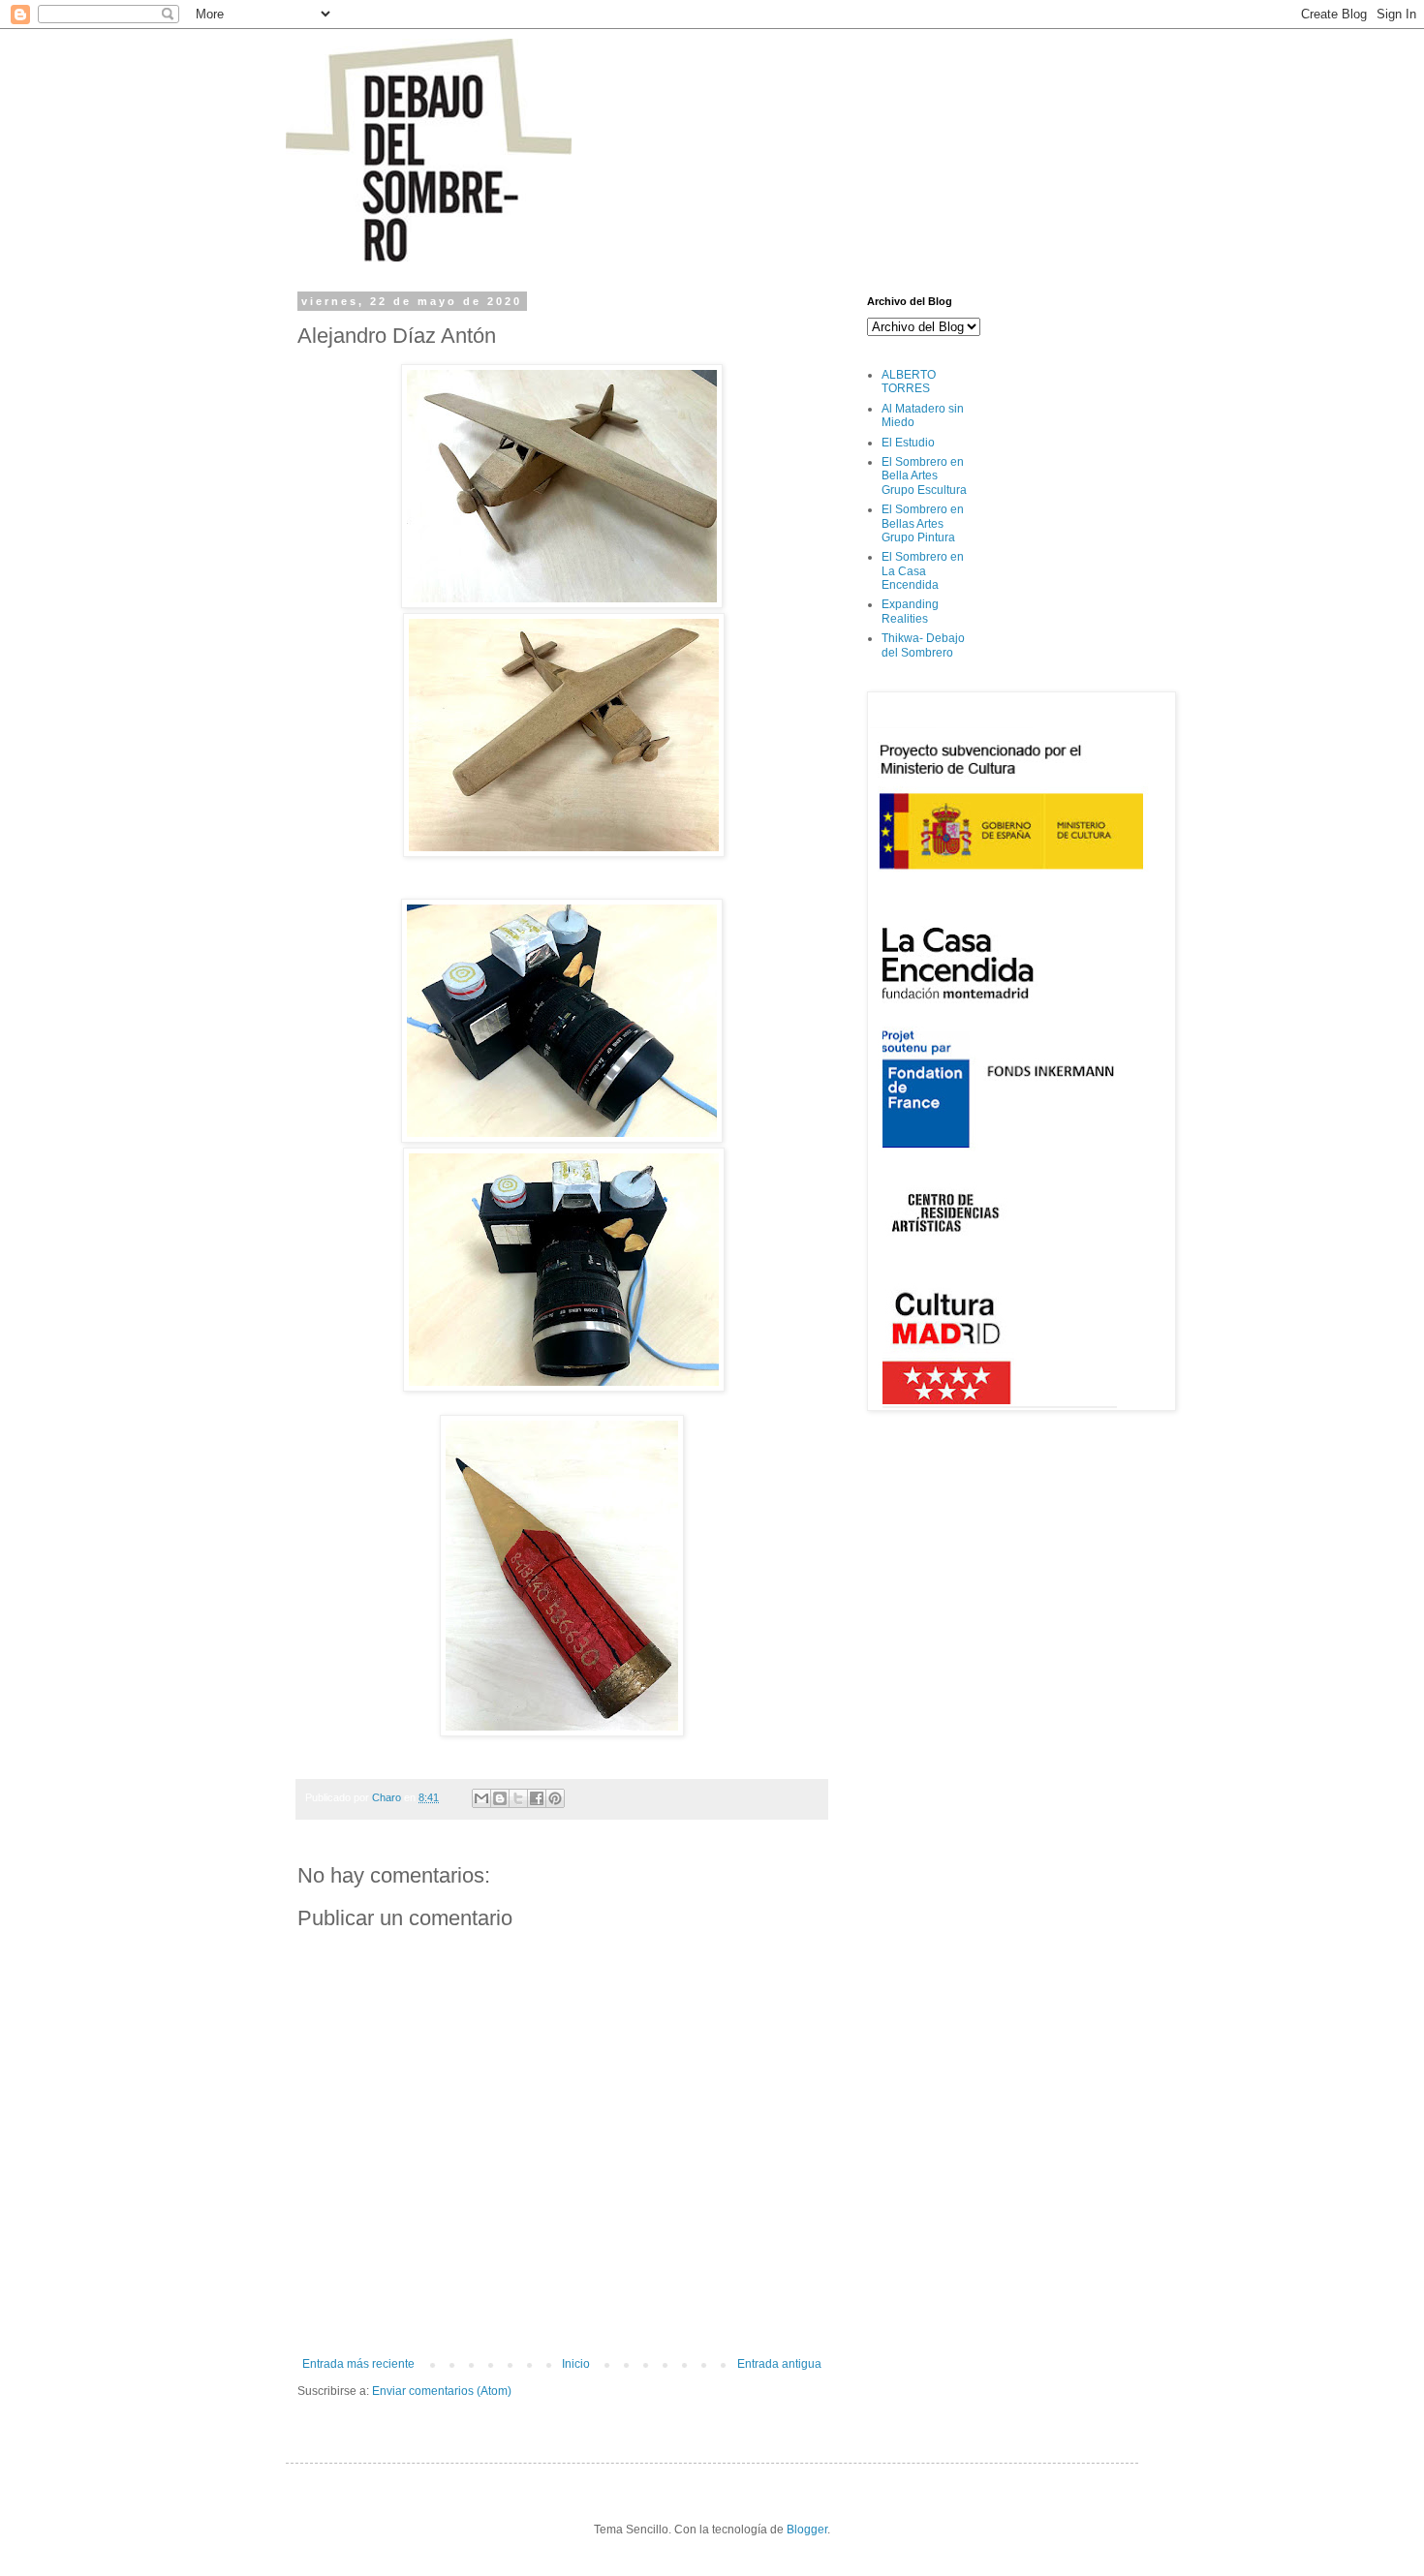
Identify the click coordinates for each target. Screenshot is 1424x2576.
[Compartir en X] (518, 1798)
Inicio (576, 2364)
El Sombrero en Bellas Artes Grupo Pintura (923, 523)
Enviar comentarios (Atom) (442, 2391)
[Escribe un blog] (500, 1798)
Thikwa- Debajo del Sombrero (923, 645)
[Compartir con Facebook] (537, 1798)
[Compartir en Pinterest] (555, 1798)
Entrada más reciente (358, 2364)
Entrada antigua (779, 2364)
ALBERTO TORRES (909, 382)
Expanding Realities (910, 611)
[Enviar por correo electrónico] (481, 1798)
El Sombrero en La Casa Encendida (923, 571)
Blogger (807, 2530)
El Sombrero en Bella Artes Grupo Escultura (924, 476)
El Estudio (908, 443)
